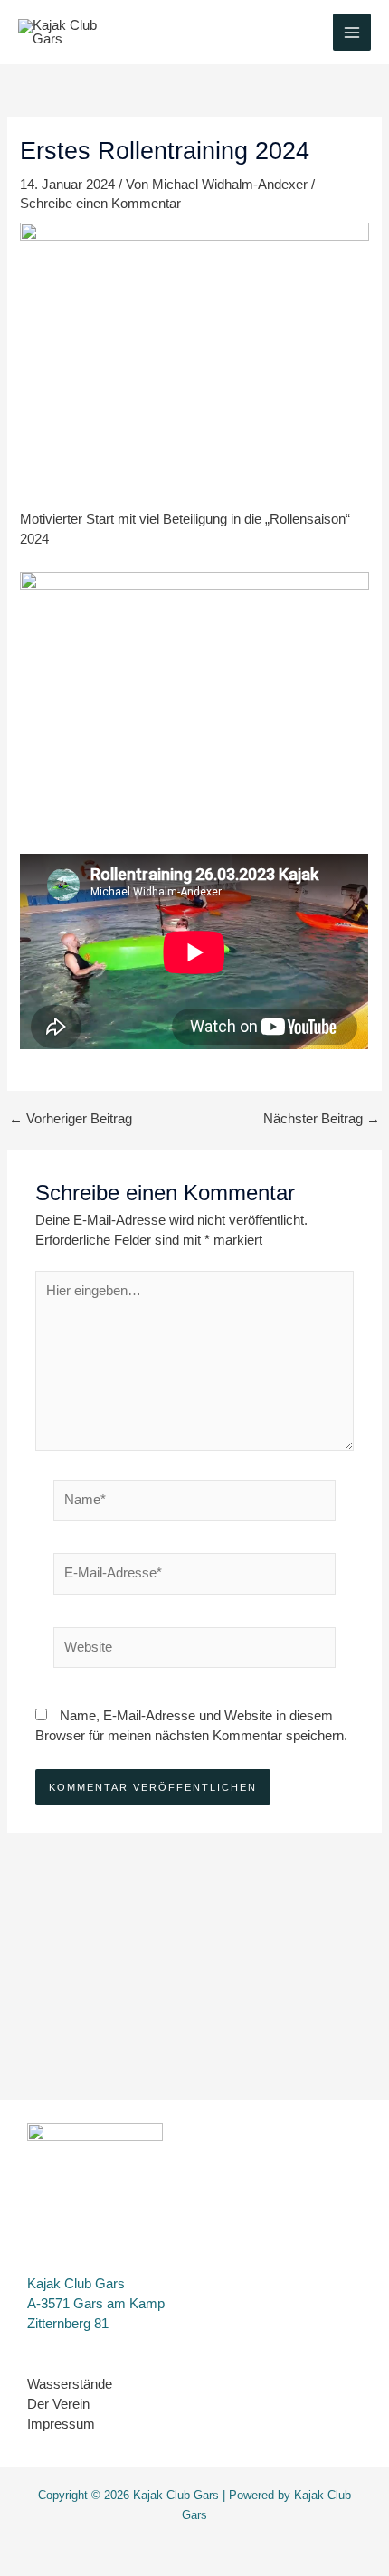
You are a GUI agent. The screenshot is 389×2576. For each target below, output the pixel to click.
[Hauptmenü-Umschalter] (352, 33)
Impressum (61, 2424)
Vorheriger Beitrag (71, 1119)
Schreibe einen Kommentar (100, 204)
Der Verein (58, 2404)
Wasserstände (70, 2384)
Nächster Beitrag (322, 1119)
